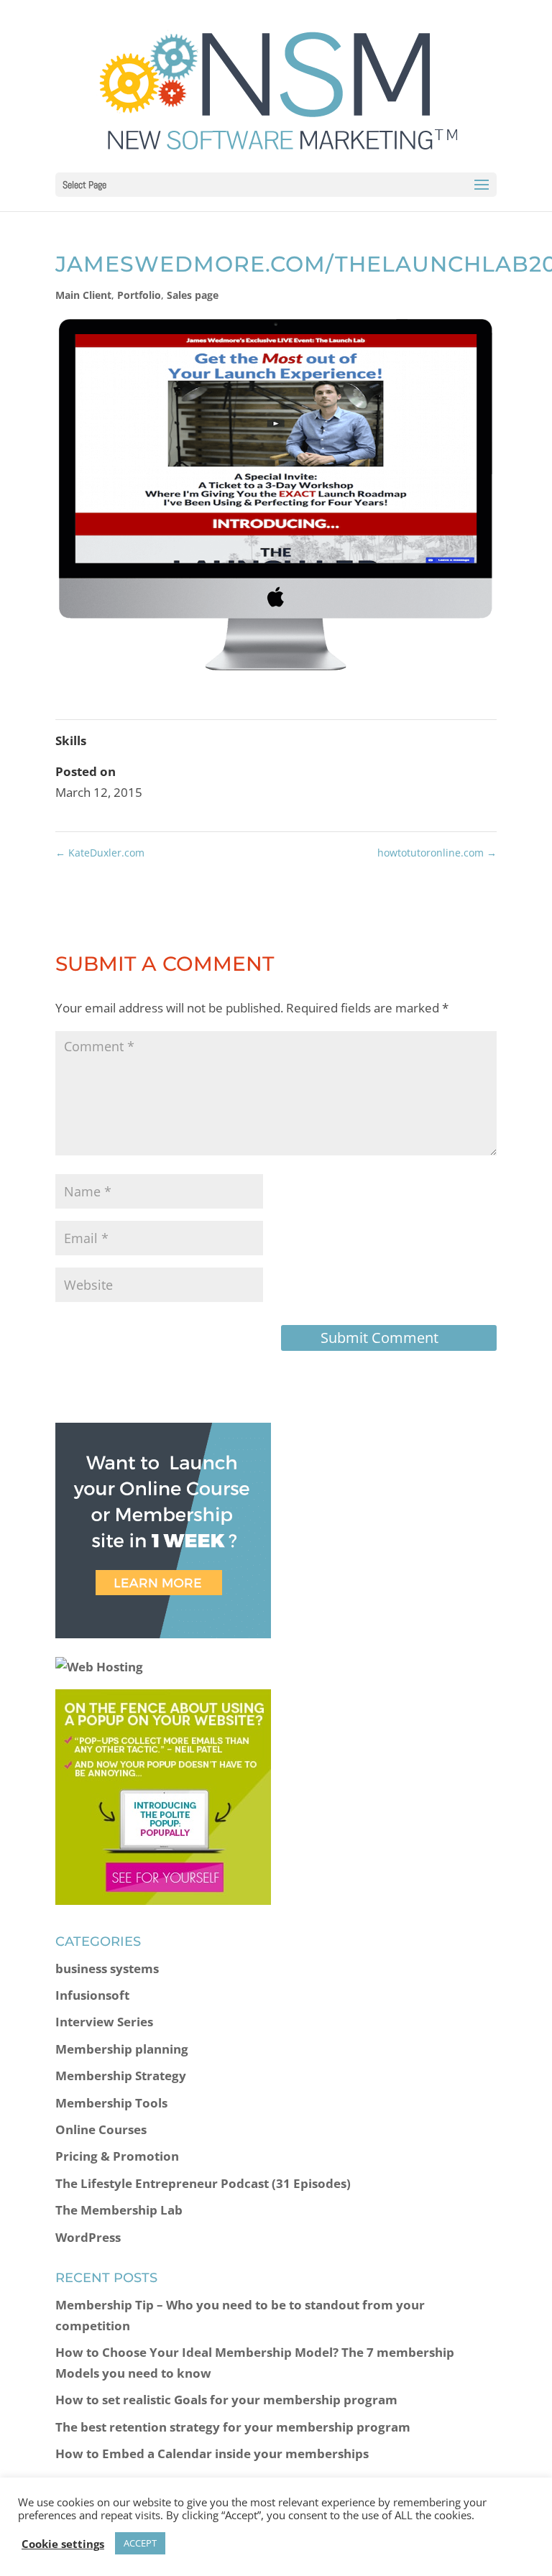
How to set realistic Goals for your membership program (226, 2400)
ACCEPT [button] (140, 2543)
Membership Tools (111, 2103)
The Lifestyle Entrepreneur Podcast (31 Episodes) (203, 2183)
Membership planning (122, 2049)
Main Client (83, 295)
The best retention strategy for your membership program (233, 2427)
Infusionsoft (92, 1995)
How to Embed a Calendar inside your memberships (212, 2453)
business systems (107, 1968)
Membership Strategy (121, 2076)
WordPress (88, 2237)
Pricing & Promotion (117, 2156)
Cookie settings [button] (63, 2544)
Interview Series (104, 2022)
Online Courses (101, 2129)
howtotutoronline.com (437, 853)
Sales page (193, 295)
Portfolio (139, 295)
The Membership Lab (119, 2210)
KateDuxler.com (100, 853)
